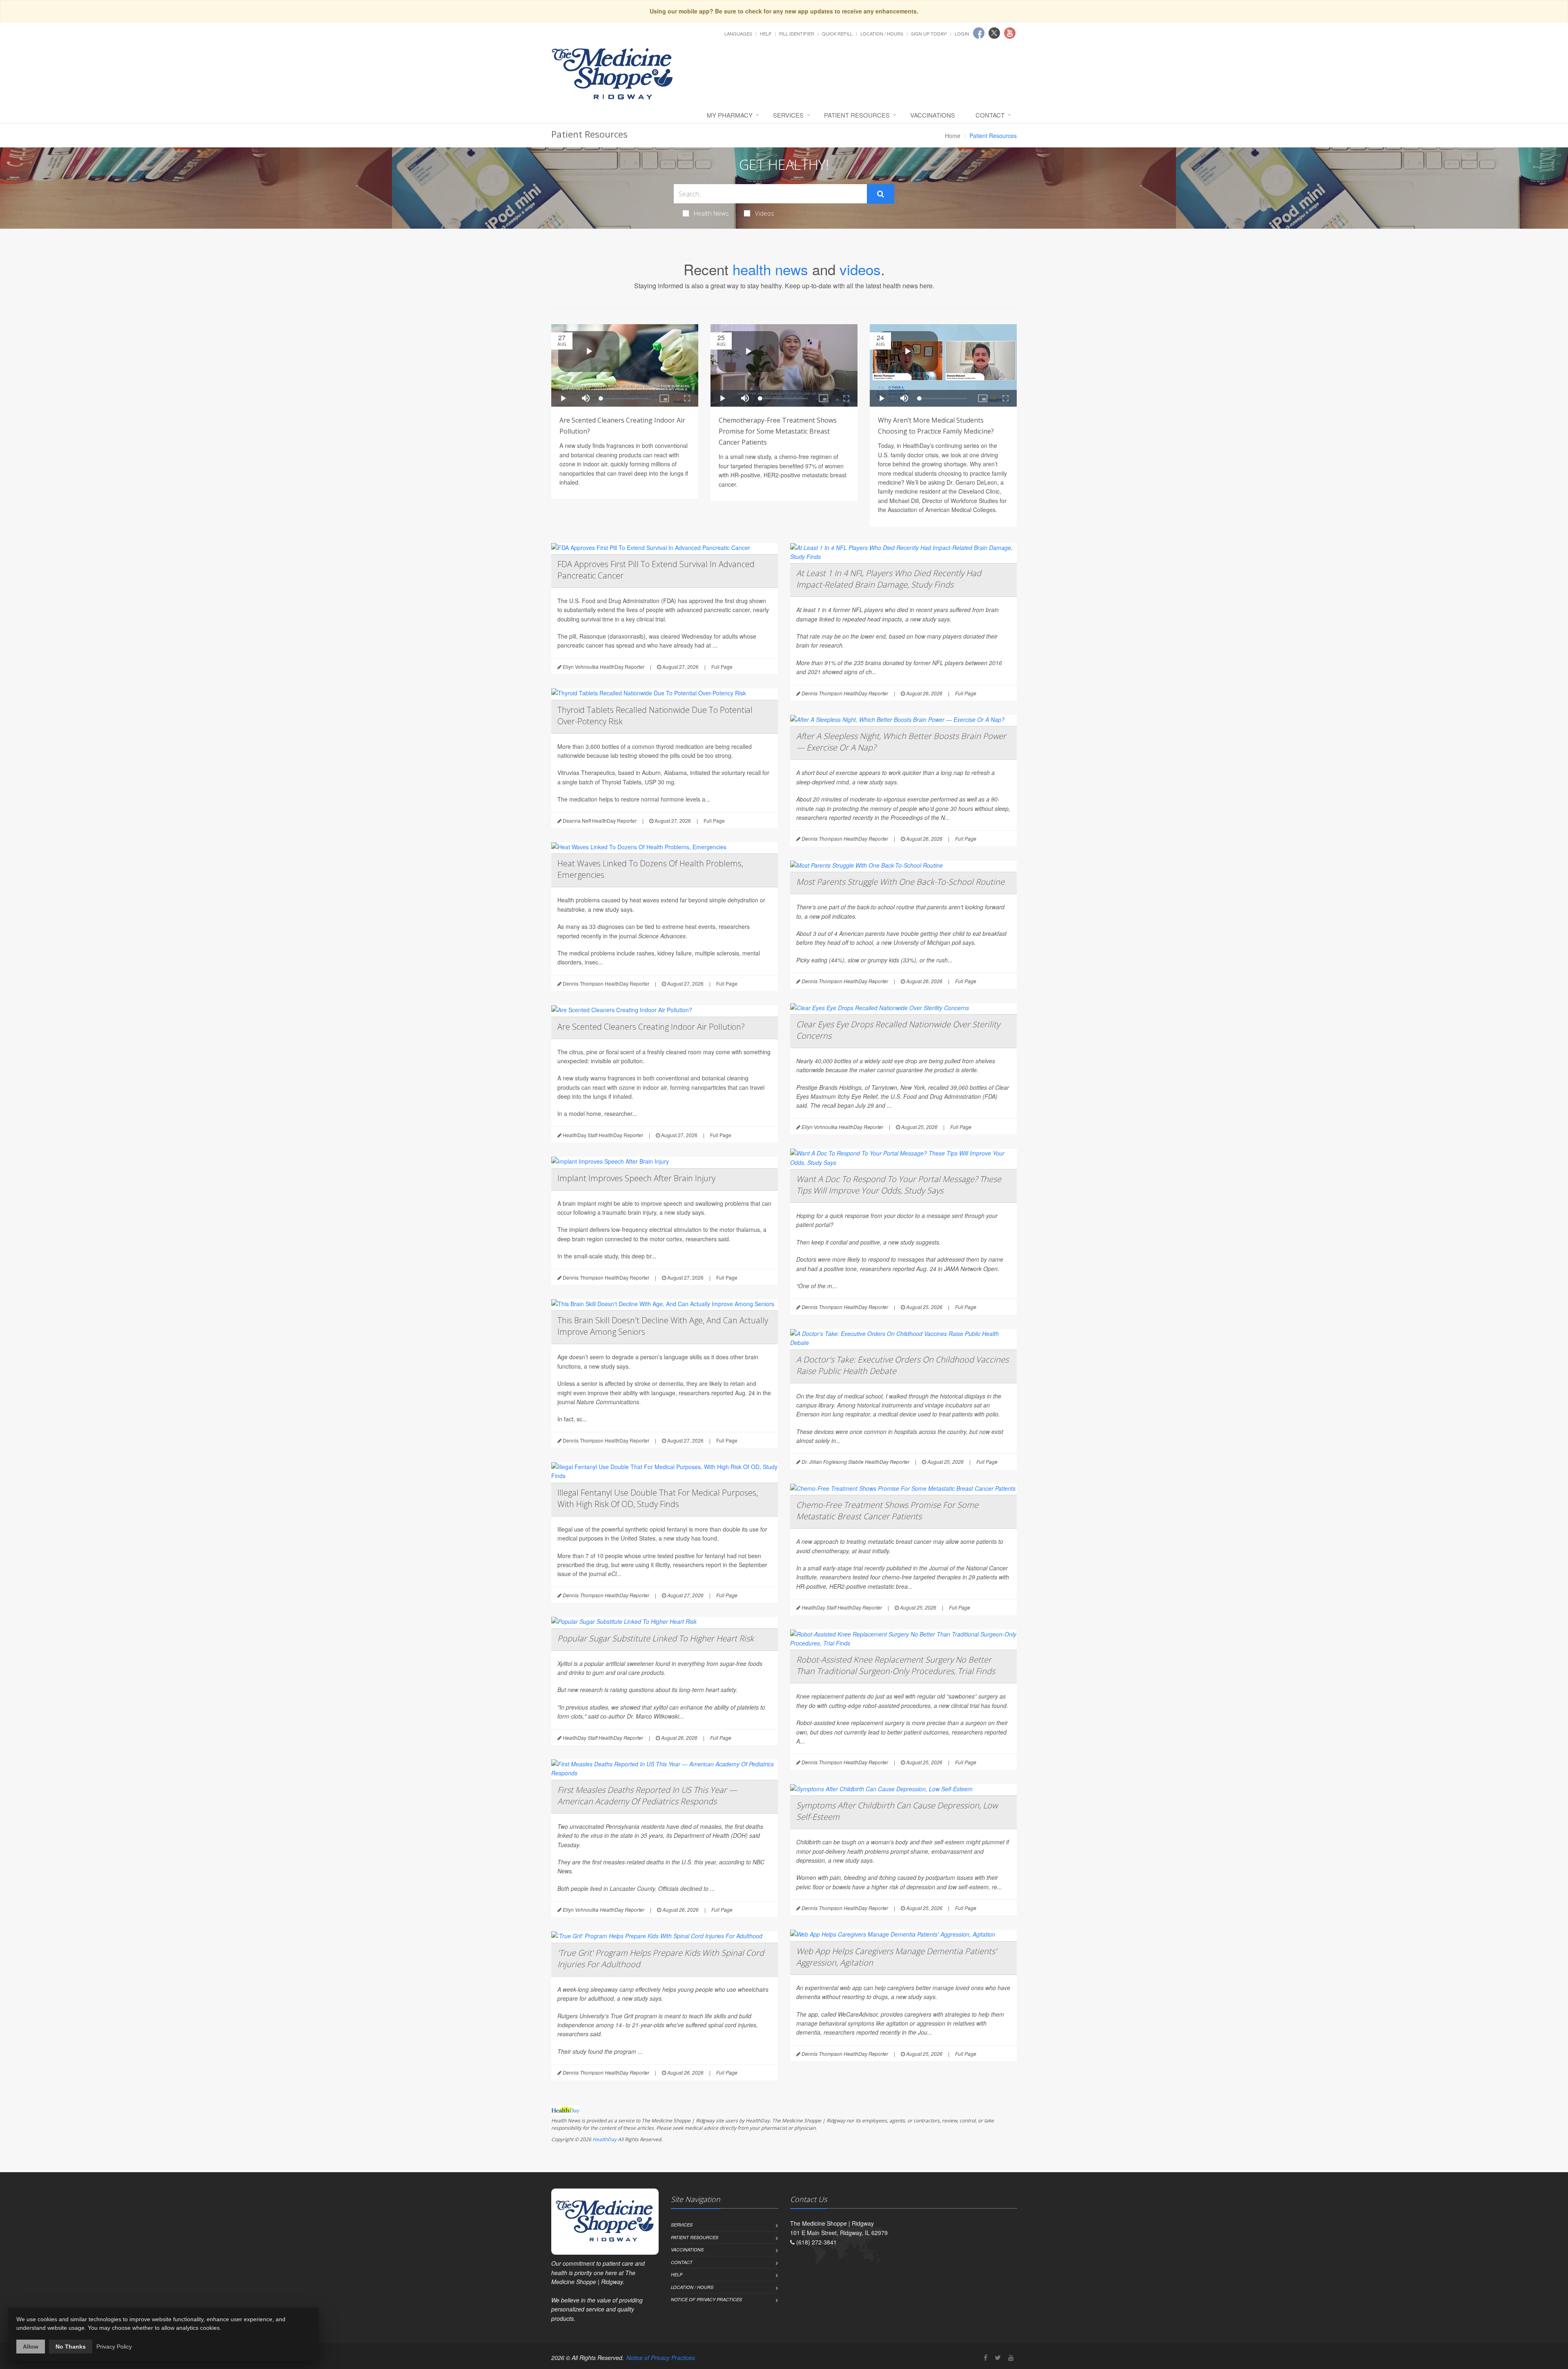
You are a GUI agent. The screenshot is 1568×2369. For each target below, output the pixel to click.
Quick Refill (837, 33)
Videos (765, 213)
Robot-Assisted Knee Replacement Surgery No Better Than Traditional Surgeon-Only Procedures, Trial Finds (896, 1665)
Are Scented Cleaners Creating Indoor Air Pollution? (651, 1027)
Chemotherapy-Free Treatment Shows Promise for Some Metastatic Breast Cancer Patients (778, 431)
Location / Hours (882, 33)
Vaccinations (933, 115)
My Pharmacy (730, 115)
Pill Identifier (797, 33)
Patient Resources (857, 115)
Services (788, 115)
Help (766, 33)
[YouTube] (1011, 2357)
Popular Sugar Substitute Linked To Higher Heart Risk (656, 1638)
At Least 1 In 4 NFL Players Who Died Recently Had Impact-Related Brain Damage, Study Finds (889, 579)
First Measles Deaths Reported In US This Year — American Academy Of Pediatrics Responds (647, 1796)
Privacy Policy (114, 2347)
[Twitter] (998, 2357)
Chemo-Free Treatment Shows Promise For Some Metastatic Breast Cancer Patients (887, 1511)
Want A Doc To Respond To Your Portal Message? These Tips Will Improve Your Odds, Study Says (899, 1185)
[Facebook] (986, 2357)
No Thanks (71, 2347)
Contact (990, 115)
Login (962, 33)
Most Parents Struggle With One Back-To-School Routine (900, 882)
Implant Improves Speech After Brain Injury (636, 1178)
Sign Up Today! (929, 33)
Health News (711, 213)
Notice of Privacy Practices (706, 2299)
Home (953, 136)
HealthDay (605, 2139)
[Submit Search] (881, 194)
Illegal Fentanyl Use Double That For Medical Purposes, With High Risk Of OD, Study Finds (658, 1498)
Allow (31, 2347)
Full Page (722, 667)
